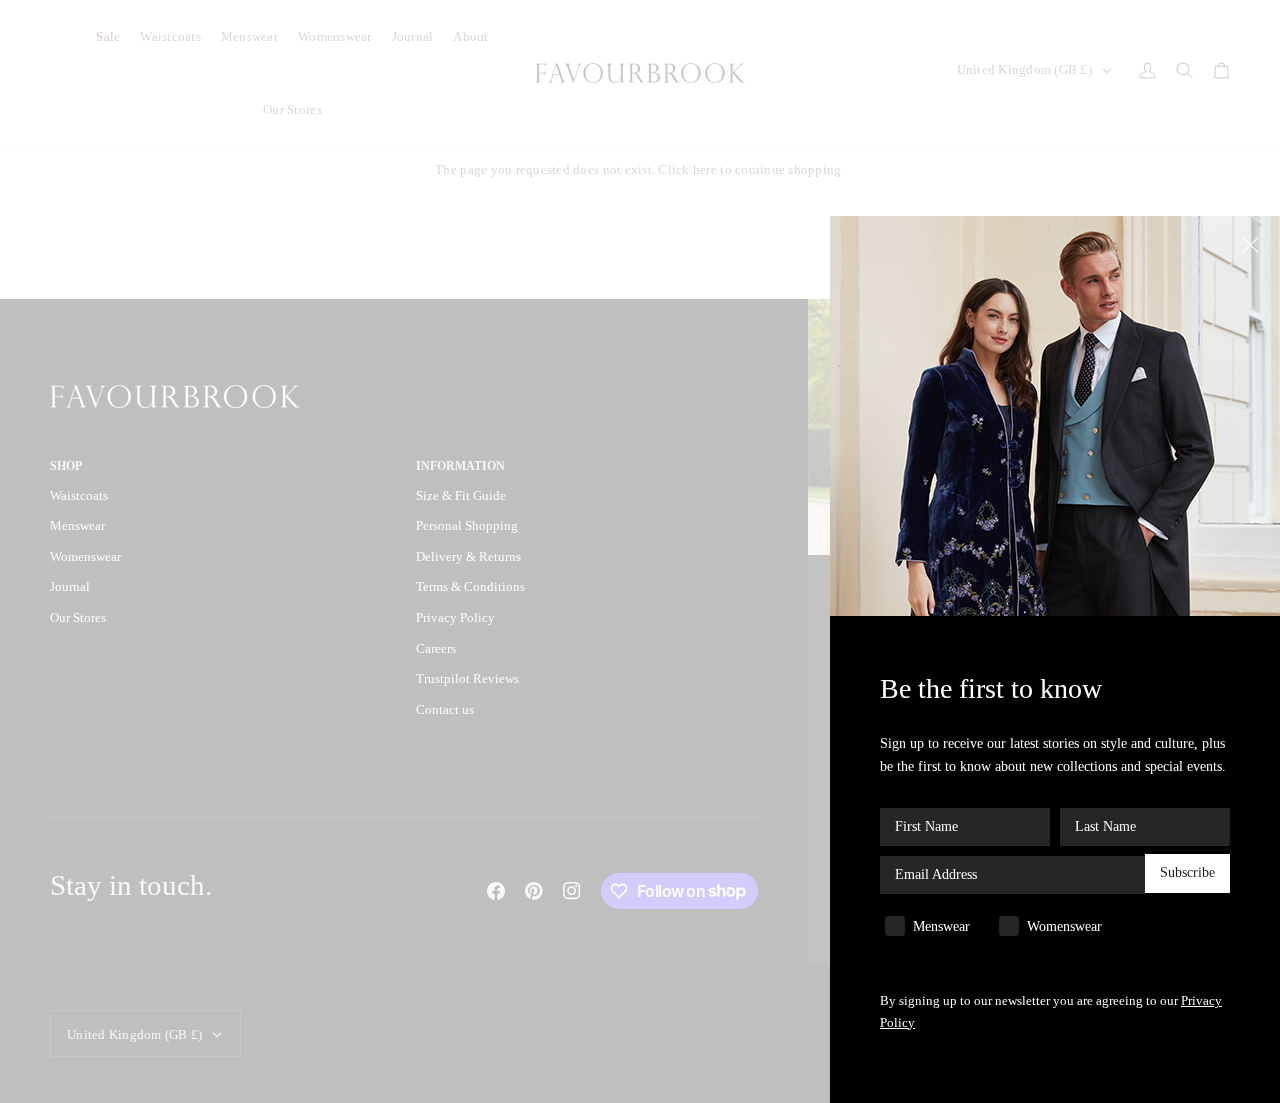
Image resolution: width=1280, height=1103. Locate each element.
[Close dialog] (1252, 243)
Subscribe (1187, 873)
